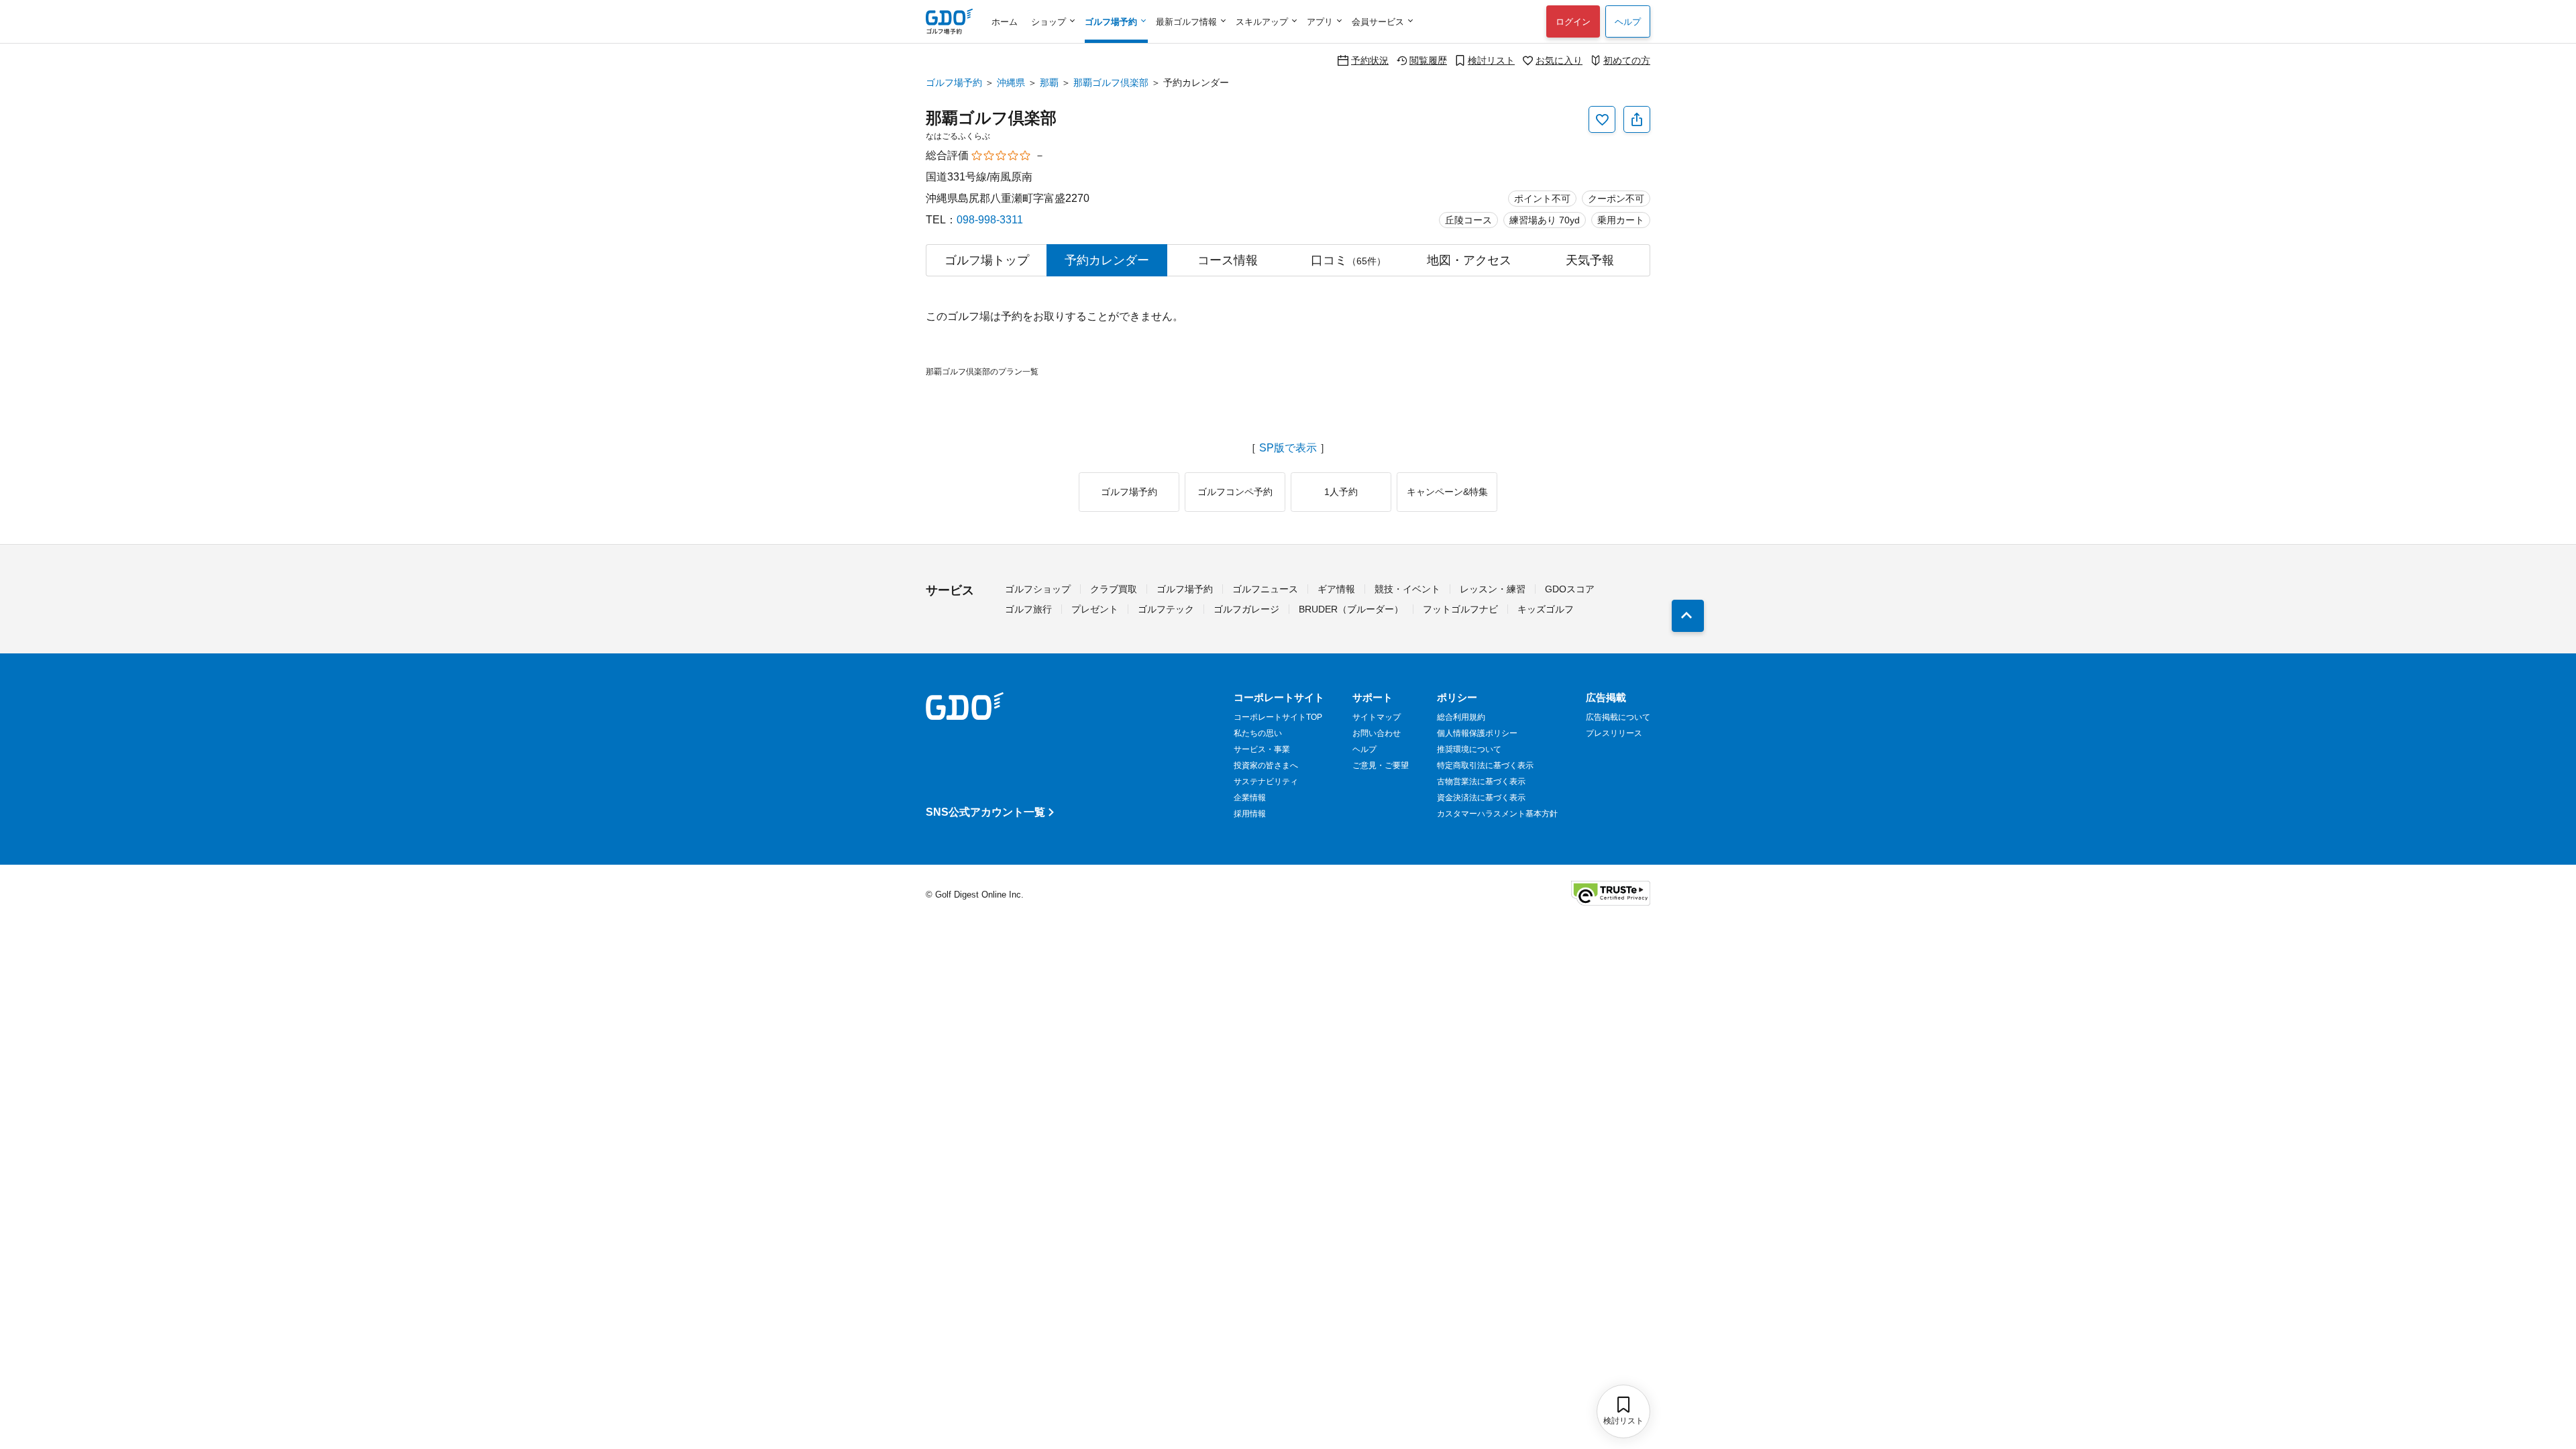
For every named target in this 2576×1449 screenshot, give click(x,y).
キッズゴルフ (1546, 609)
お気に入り (1559, 60)
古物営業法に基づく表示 (1481, 782)
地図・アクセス (1469, 260)
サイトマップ (1377, 717)
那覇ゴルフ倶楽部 (1111, 83)
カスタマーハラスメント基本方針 (1497, 814)
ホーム (1005, 22)
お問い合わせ (1377, 733)
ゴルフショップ (1038, 589)
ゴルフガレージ (1246, 609)
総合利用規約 (1461, 717)
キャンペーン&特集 (1447, 492)
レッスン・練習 (1493, 589)
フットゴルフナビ (1460, 609)
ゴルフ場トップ (987, 260)
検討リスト (1491, 60)
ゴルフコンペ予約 (1235, 492)
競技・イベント (1407, 589)
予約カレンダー (1107, 260)
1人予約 (1341, 492)
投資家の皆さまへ (1266, 765)
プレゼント (1095, 609)
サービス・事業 (1262, 749)
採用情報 (1250, 814)
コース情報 (1228, 260)
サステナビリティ (1266, 782)
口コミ (1348, 260)
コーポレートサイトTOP (1278, 717)
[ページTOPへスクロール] (1688, 616)
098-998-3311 (990, 220)
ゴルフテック (1166, 609)
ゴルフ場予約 (954, 83)
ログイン (1573, 22)
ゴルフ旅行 (1028, 609)
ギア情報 (1336, 589)
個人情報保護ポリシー (1477, 733)
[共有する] (1637, 119)
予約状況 (1370, 60)
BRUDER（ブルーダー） (1351, 609)
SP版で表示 (1288, 448)
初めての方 (1627, 60)
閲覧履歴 (1428, 60)
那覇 (1049, 83)
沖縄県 (1011, 83)
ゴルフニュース (1265, 589)
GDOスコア (1570, 589)
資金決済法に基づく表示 (1481, 798)
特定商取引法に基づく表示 (1485, 765)
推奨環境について (1469, 749)
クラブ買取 (1114, 589)
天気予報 (1590, 260)
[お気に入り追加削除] (1602, 119)
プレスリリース (1614, 733)
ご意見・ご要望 (1381, 765)
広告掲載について (1618, 717)
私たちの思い (1258, 733)
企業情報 (1250, 798)
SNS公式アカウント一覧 (985, 812)
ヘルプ (1628, 22)
